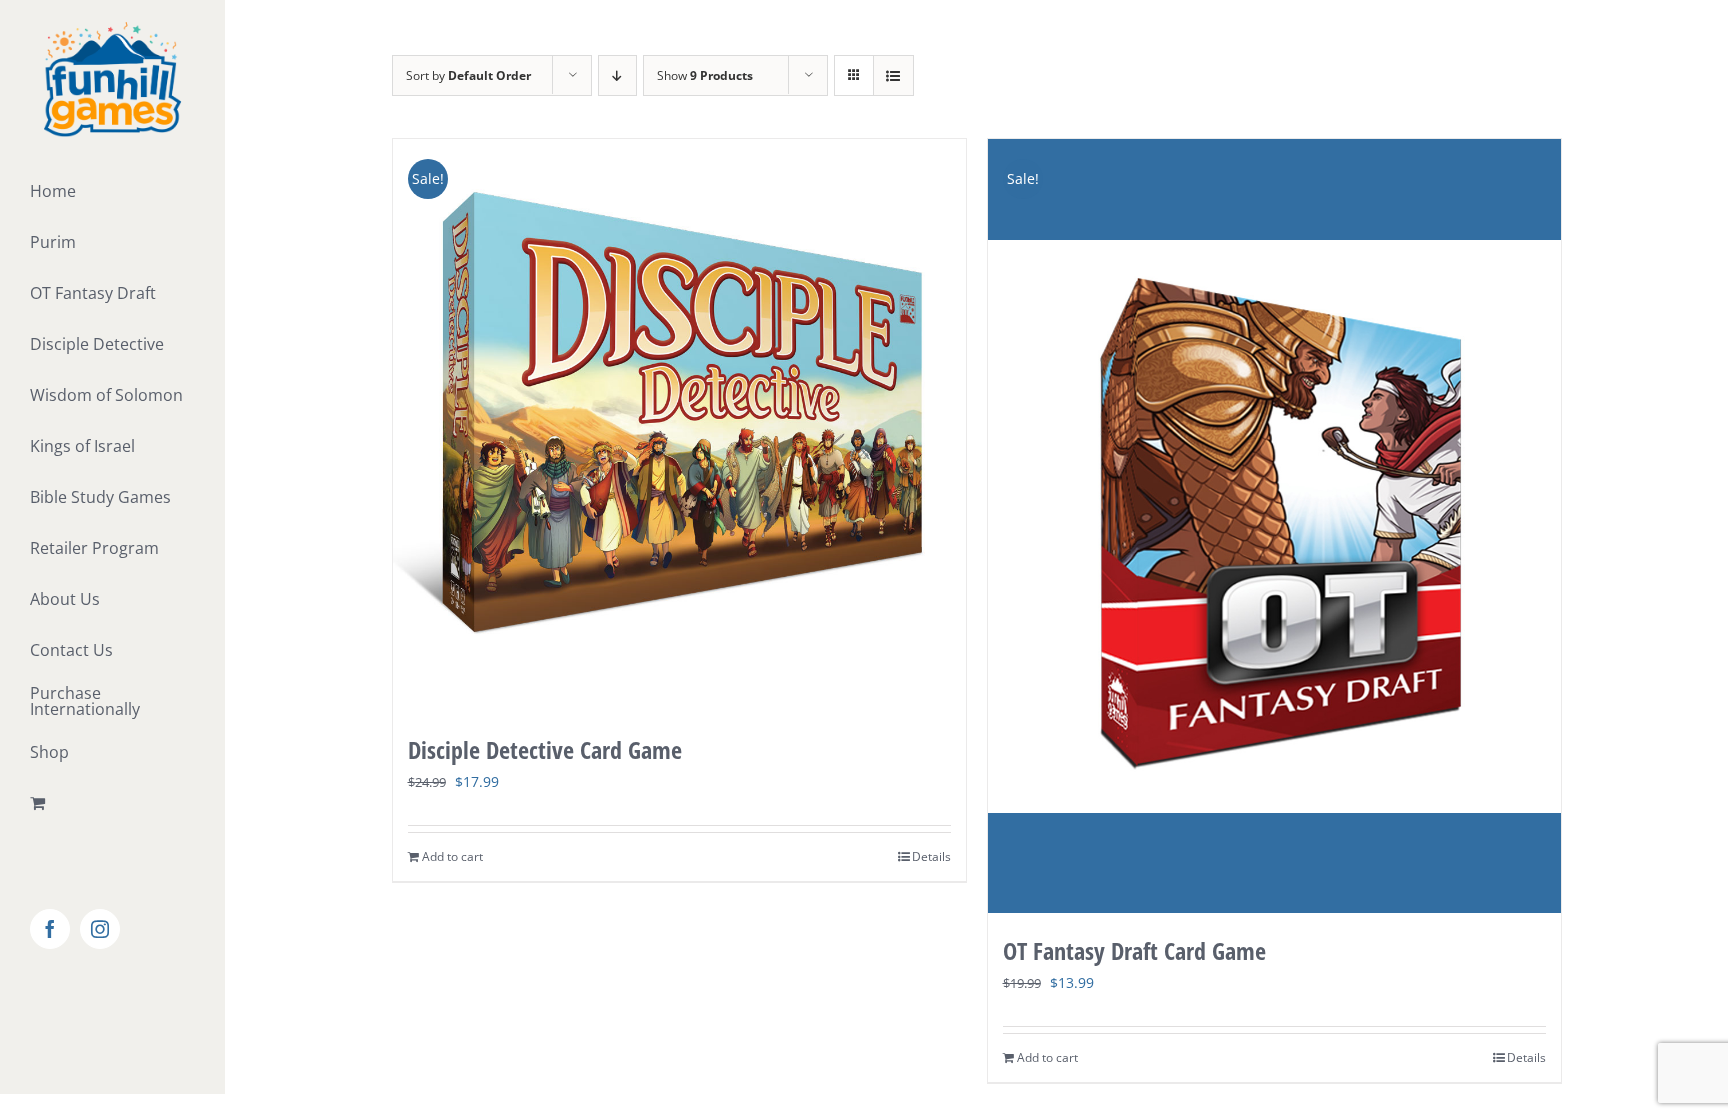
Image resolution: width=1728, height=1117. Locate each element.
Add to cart (452, 856)
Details (931, 856)
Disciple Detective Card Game (545, 749)
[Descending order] (617, 75)
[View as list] (893, 75)
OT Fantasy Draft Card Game (1134, 950)
